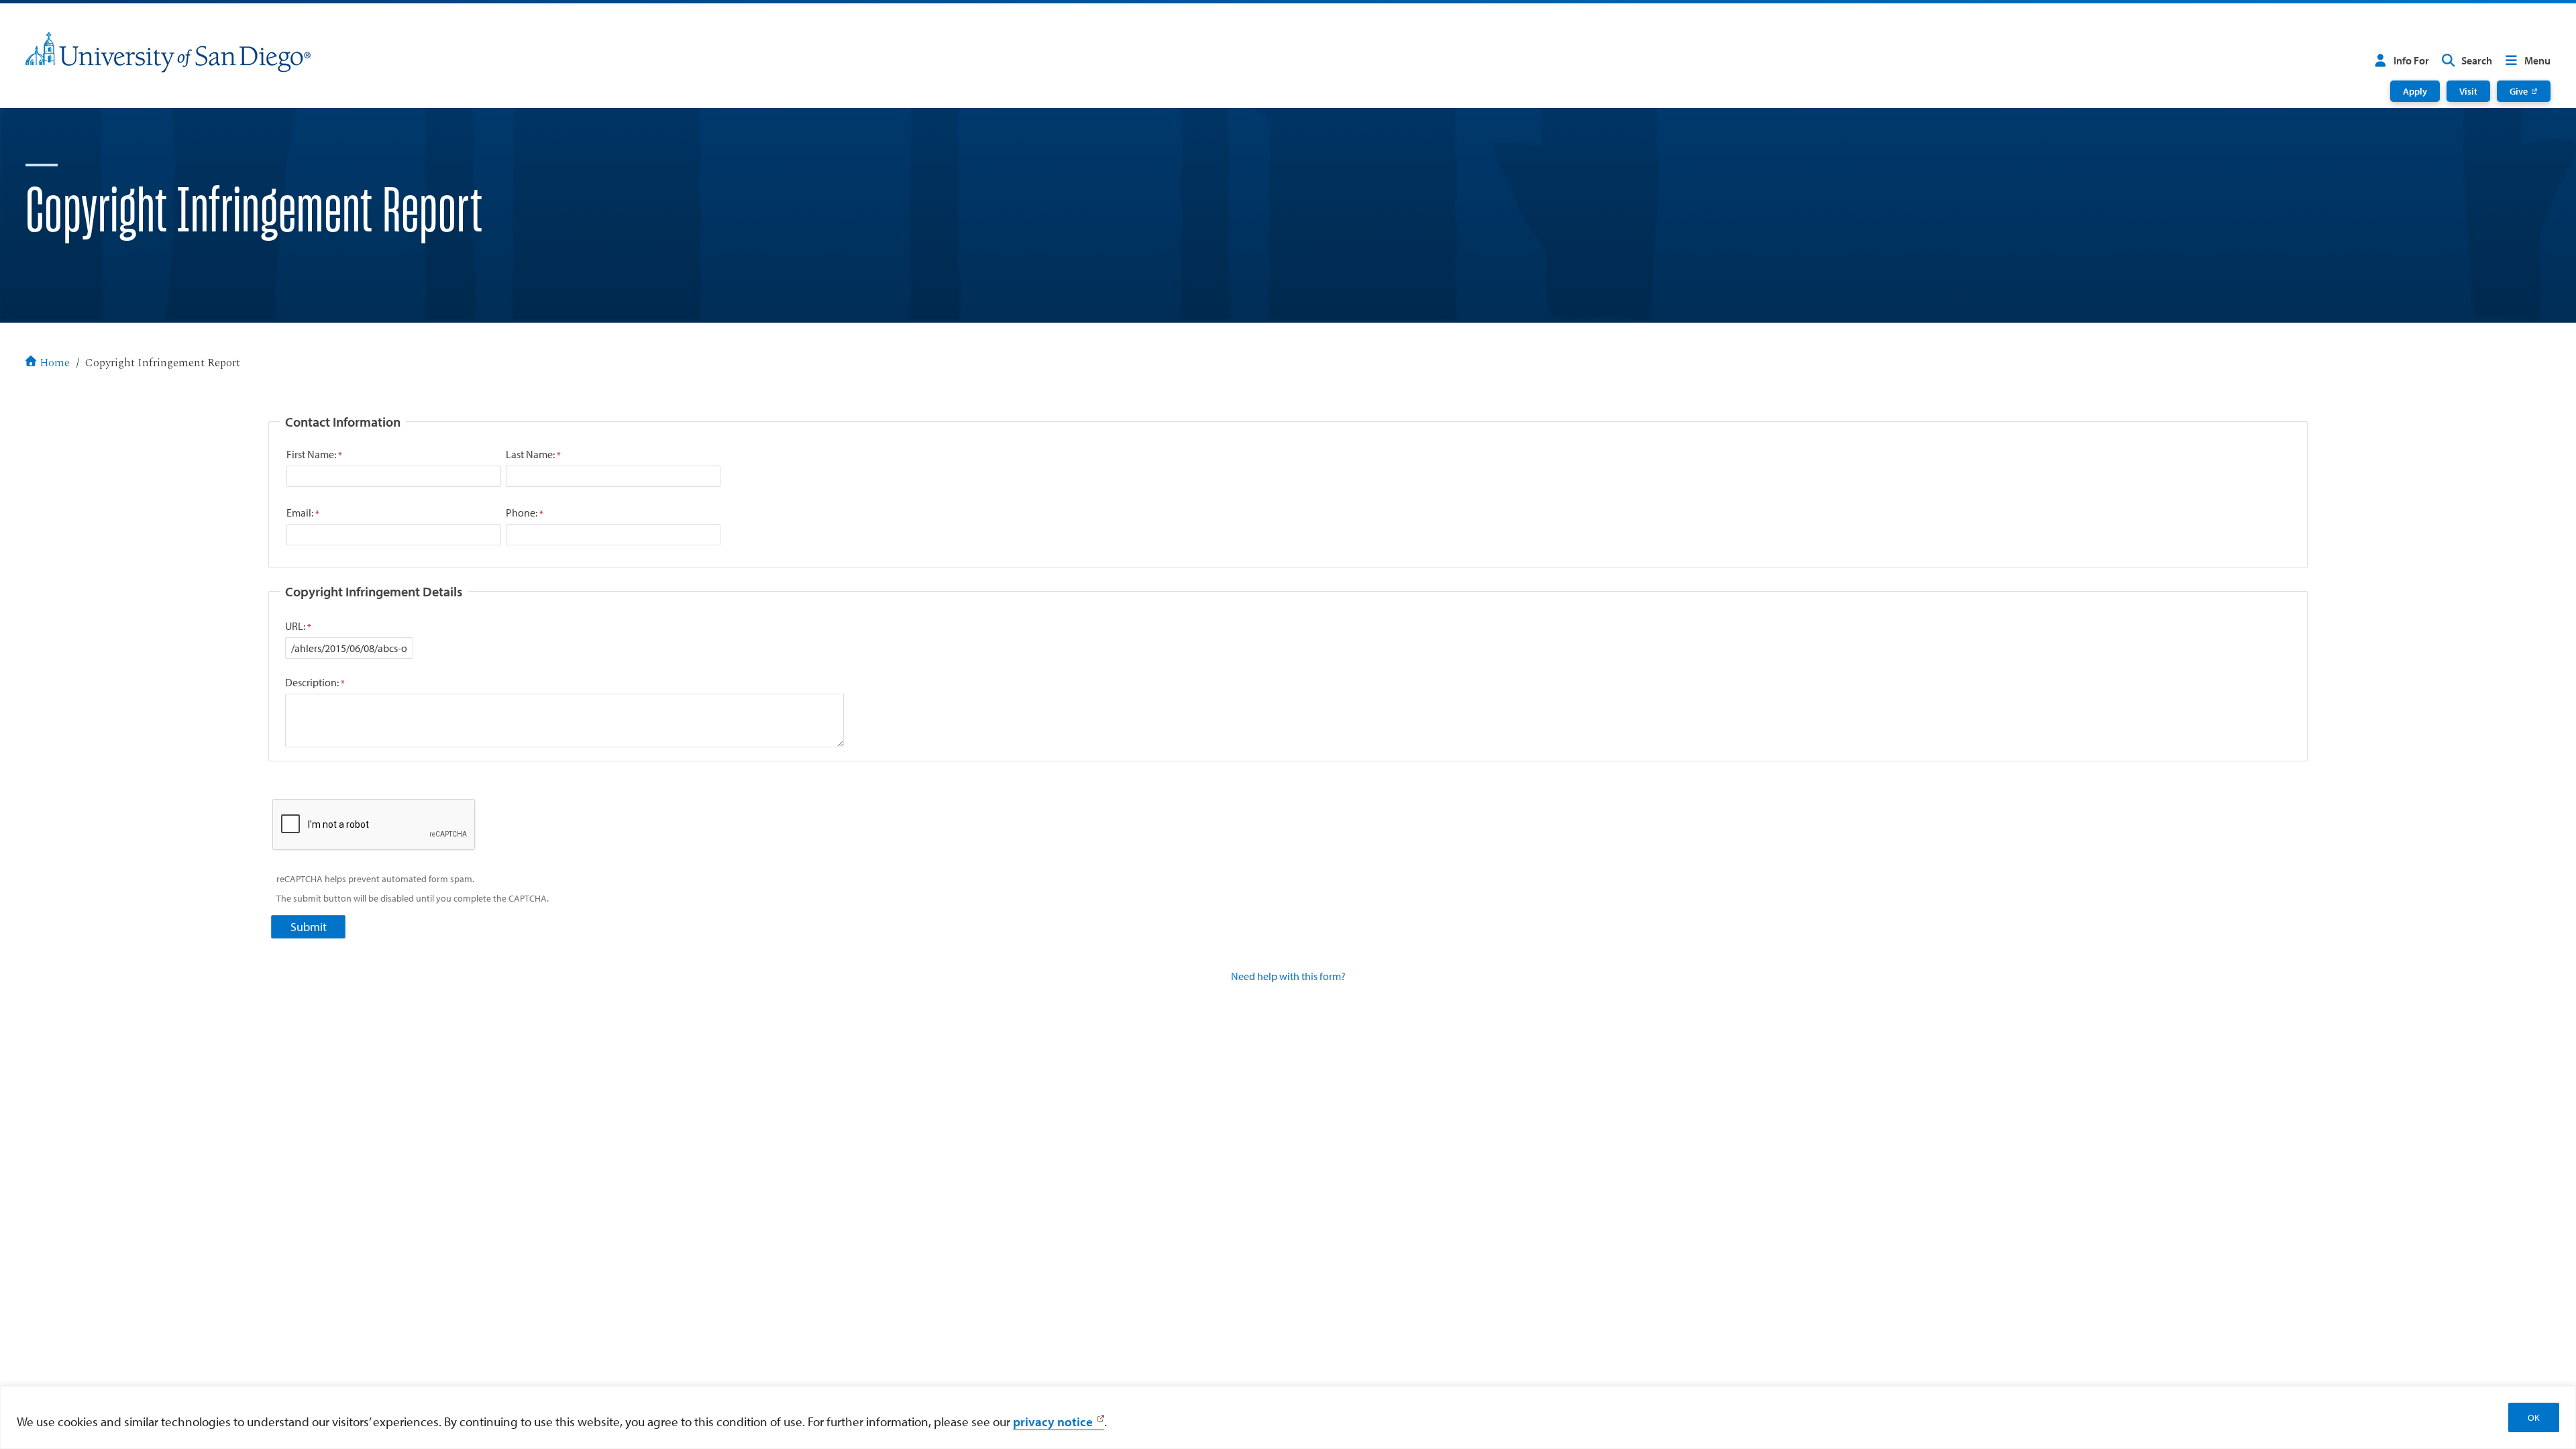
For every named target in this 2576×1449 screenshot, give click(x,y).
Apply (2415, 91)
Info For (2411, 60)
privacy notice (1053, 1421)
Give (2519, 91)
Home (55, 363)
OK (2534, 1417)
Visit (2468, 91)
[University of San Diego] (168, 52)
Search (2477, 60)
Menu (2537, 60)
